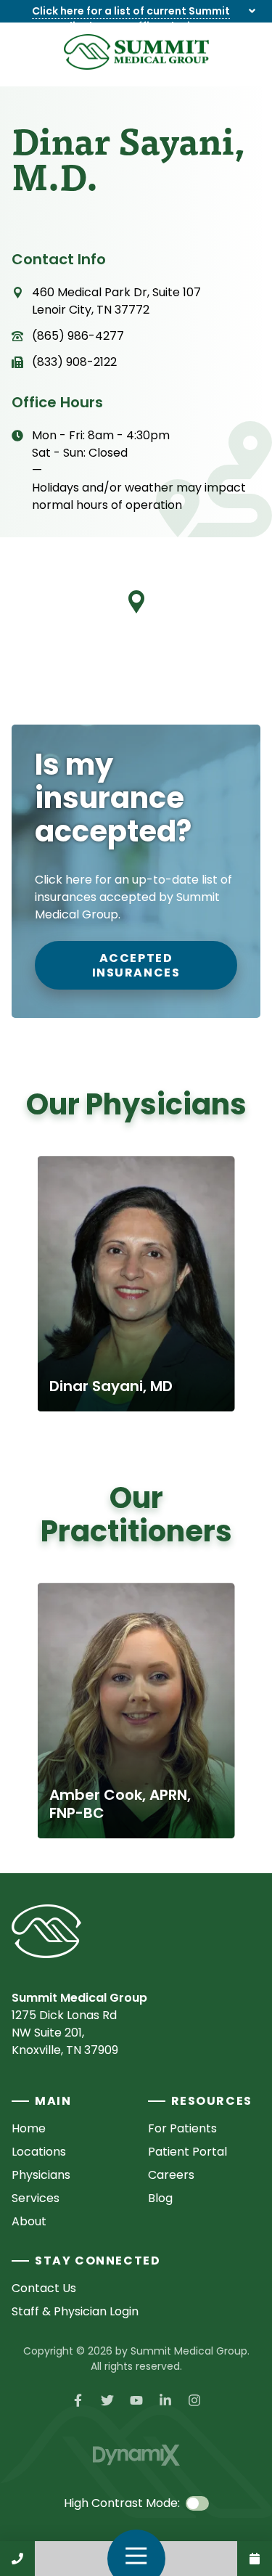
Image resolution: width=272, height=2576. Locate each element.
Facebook (78, 2400)
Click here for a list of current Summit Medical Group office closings (131, 19)
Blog (160, 2198)
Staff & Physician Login (75, 2311)
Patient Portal (187, 2152)
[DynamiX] (136, 2455)
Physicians (41, 2175)
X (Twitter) (107, 2400)
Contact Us (255, 2559)
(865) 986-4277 (78, 336)
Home (29, 2128)
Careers (171, 2175)
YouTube (136, 2400)
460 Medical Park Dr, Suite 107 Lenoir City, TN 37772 (116, 301)
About (29, 2221)
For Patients (182, 2128)
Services (36, 2198)
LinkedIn (165, 2400)
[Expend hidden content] (252, 11)
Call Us (17, 2559)
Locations (39, 2152)
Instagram (194, 2400)
